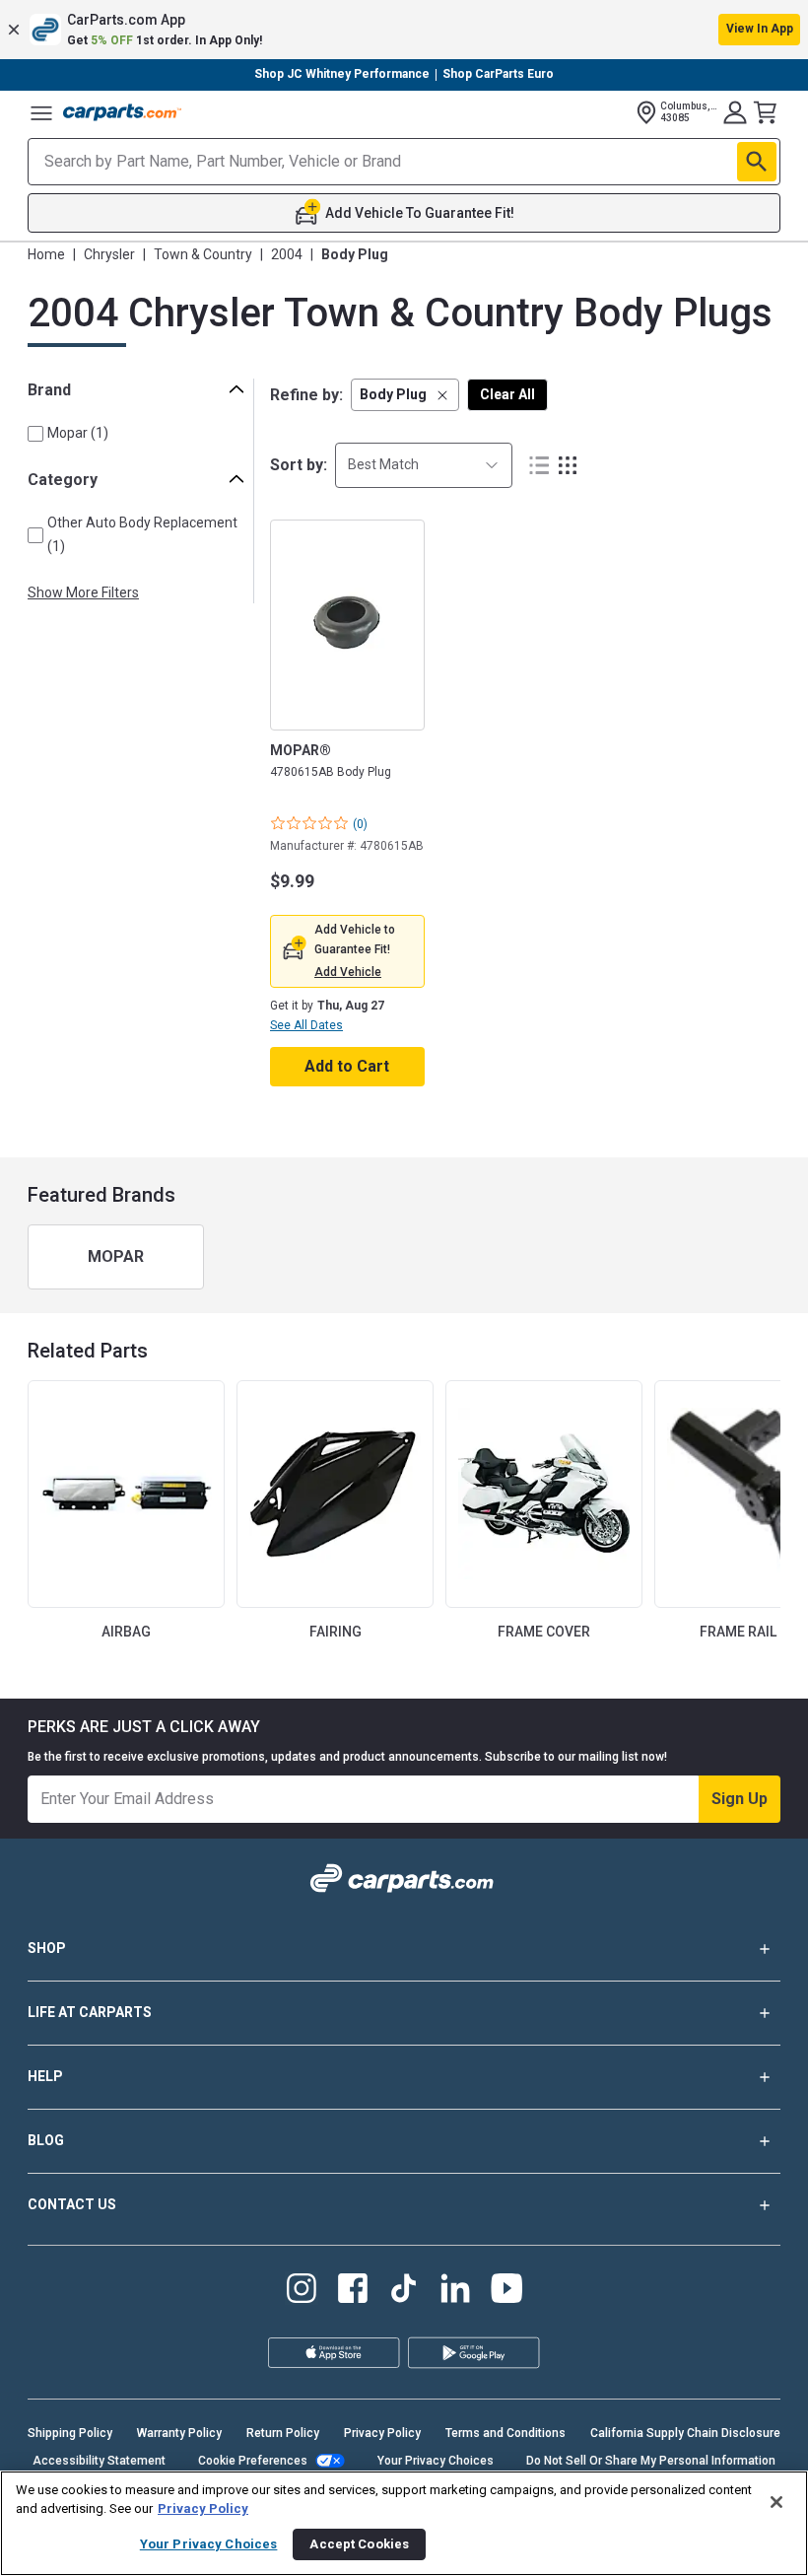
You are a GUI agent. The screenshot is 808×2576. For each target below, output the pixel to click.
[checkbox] (35, 434)
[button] (404, 30)
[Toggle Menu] (41, 112)
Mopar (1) (78, 433)
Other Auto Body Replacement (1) (142, 534)
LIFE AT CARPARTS (90, 2012)
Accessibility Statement (99, 2461)
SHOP (47, 1948)
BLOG (46, 2140)
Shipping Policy (70, 2433)
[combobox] (424, 465)
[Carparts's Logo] (122, 112)
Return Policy (283, 2433)
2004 (287, 254)
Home (46, 254)
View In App (760, 29)
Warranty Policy (179, 2433)
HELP (45, 2076)
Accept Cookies (359, 2544)
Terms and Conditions (505, 2433)
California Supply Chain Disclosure (685, 2433)
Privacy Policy (382, 2433)
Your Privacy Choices (436, 2461)
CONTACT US (72, 2204)
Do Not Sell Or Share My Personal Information (651, 2461)
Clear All (507, 394)
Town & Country (203, 254)
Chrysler (109, 254)
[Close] (776, 2502)
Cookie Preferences (253, 2461)
